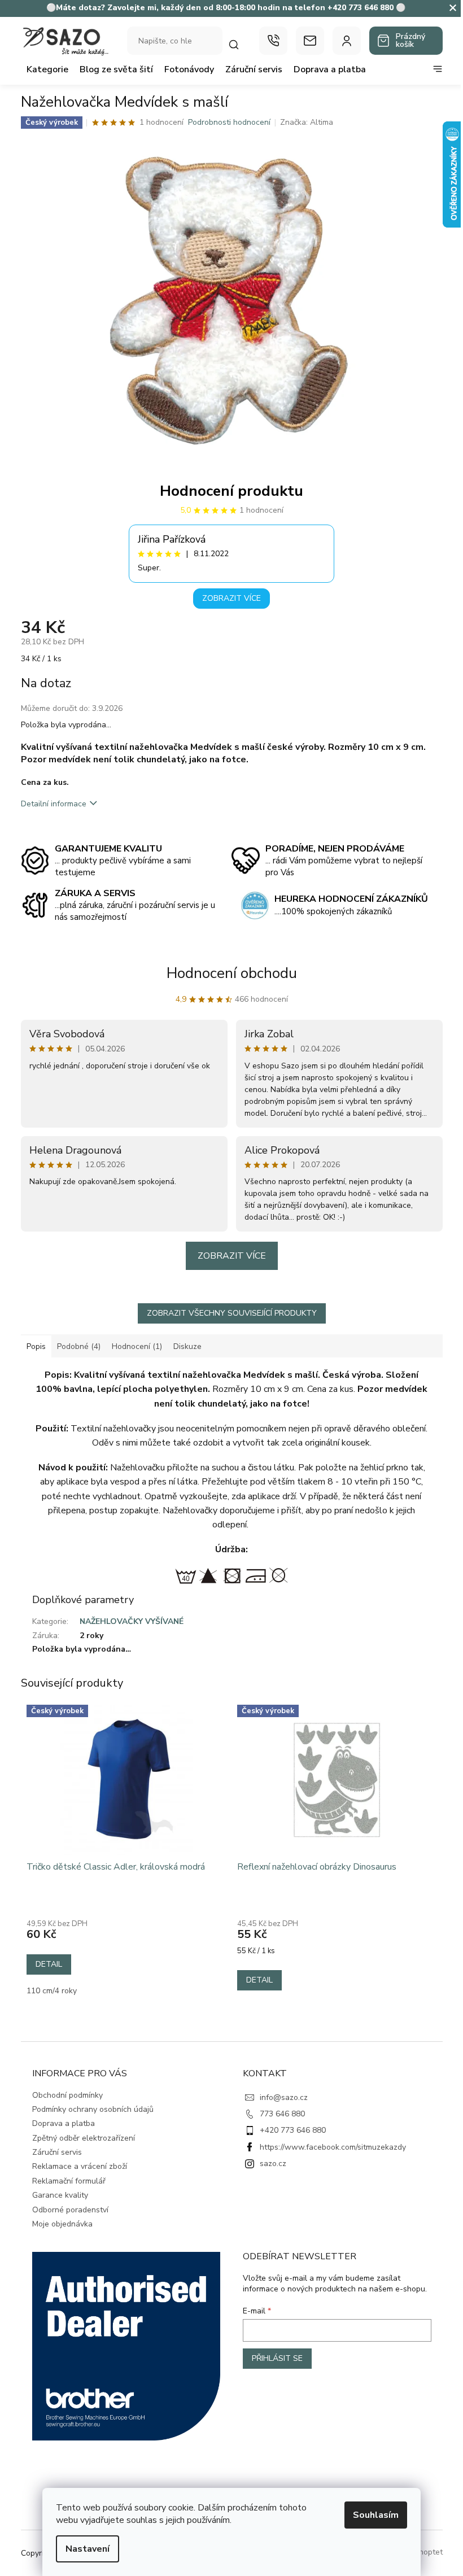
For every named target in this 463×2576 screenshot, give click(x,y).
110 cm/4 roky (52, 1991)
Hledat (239, 44)
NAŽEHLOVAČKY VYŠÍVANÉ (132, 1621)
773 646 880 (282, 2114)
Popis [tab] (36, 1346)
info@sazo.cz (284, 2097)
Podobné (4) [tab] (79, 1346)
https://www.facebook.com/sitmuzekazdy (333, 2147)
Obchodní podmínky (67, 2095)
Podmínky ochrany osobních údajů (93, 2109)
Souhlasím (376, 2515)
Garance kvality (60, 2195)
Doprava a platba (64, 2123)
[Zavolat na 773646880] (273, 41)
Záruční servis (57, 2152)
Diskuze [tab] (187, 1346)
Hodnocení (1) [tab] (137, 1346)
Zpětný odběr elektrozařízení (84, 2138)
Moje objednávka (62, 2224)
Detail (49, 1964)
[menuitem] (47, 69)
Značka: (307, 122)
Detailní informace (54, 804)
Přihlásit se (277, 2358)
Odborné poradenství (70, 2210)
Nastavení (88, 2549)
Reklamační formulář (69, 2181)
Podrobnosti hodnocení (229, 122)
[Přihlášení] (347, 41)
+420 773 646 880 (293, 2130)
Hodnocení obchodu (232, 973)
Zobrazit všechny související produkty (232, 1313)
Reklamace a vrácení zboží (80, 2166)
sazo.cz (273, 2164)
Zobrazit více (231, 598)
